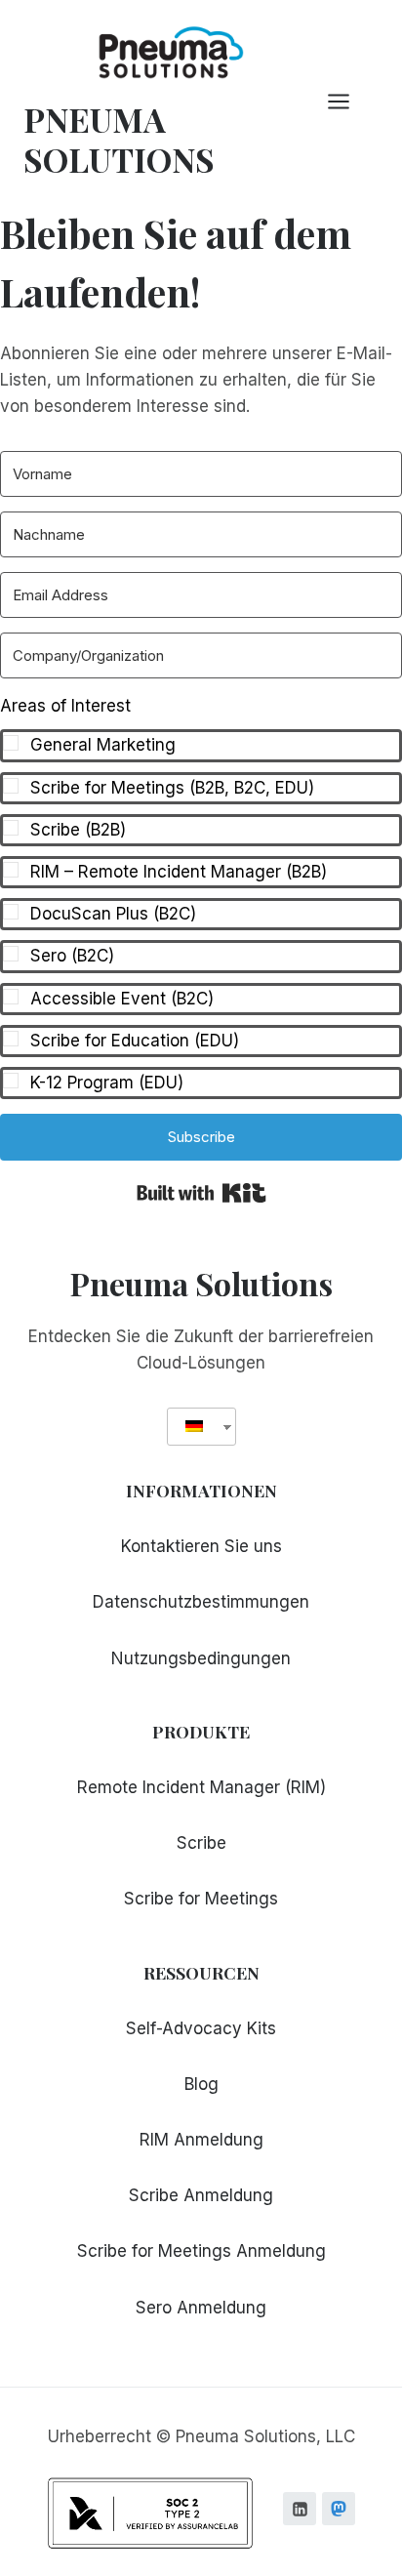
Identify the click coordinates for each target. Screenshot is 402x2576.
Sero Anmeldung (201, 2308)
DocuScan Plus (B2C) (113, 914)
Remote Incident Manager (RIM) (201, 1787)
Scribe (201, 1843)
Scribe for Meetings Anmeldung (201, 2251)
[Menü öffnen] (348, 102)
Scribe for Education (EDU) (135, 1041)
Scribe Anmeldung (201, 2195)
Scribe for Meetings (201, 1899)
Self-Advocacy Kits (201, 2028)
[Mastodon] (339, 2509)
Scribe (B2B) (78, 830)
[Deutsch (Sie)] (194, 1427)
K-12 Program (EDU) (107, 1083)
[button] (201, 896)
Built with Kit (201, 1193)
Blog (201, 2084)
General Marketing (103, 745)
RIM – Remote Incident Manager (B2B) (179, 872)
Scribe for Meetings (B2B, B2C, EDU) (172, 788)
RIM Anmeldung (201, 2140)
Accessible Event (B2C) (122, 999)
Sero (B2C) (72, 956)
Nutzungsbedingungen (201, 1658)
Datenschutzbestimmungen (201, 1602)
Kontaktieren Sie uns (201, 1546)
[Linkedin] (300, 2509)
